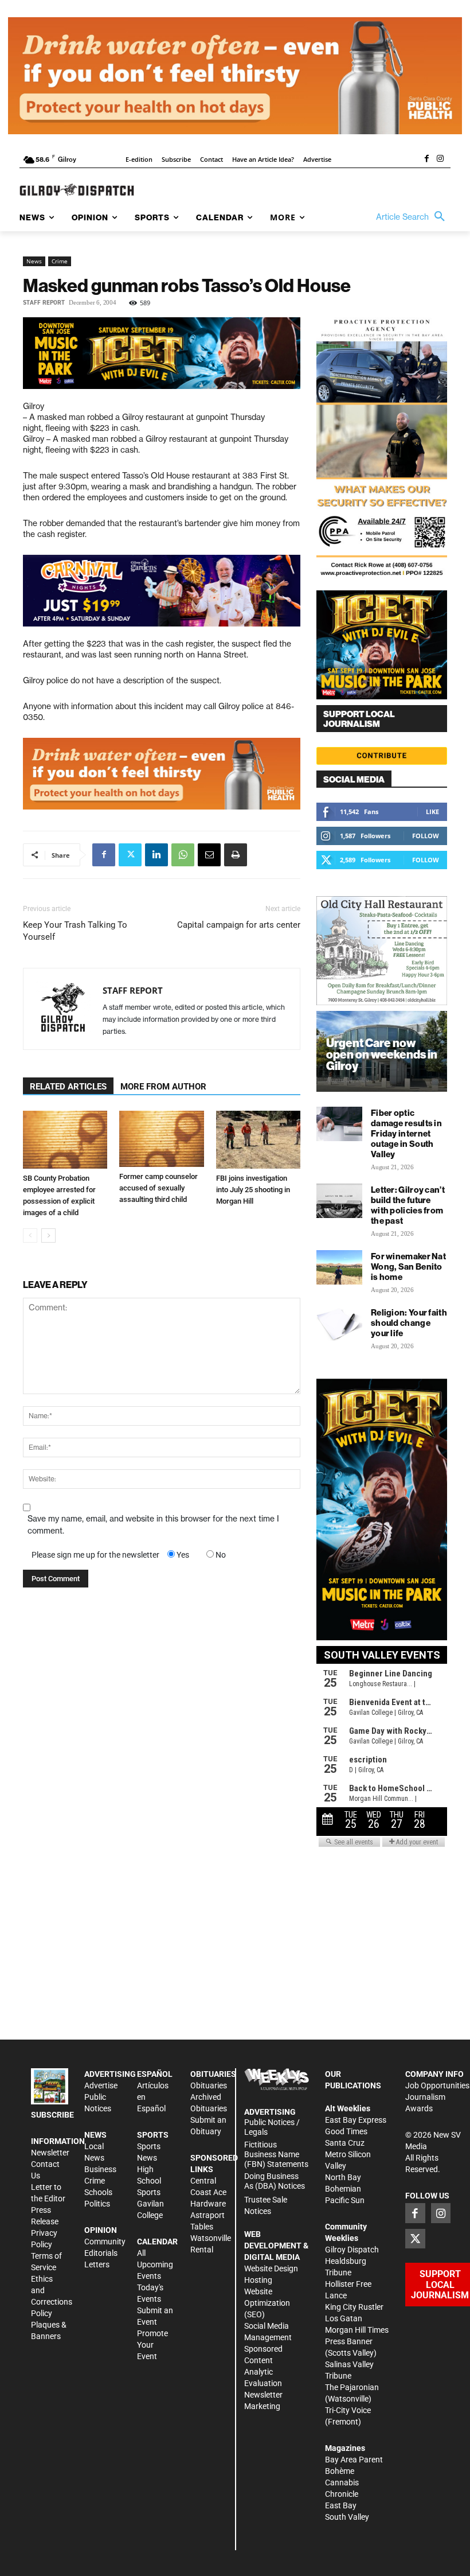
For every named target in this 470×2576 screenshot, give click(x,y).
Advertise (101, 2085)
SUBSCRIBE (52, 2115)
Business (100, 2169)
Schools (98, 2192)
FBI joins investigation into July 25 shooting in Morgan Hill (253, 1190)
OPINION (101, 2230)
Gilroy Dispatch (352, 2250)
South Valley (347, 2517)
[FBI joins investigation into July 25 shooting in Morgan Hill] (258, 1140)
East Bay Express (356, 2120)
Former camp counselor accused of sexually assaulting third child (158, 1188)
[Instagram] (440, 159)
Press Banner (349, 2341)
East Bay (341, 2505)
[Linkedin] (156, 855)
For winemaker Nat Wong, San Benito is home (408, 1266)
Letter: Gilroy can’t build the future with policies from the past (408, 1205)
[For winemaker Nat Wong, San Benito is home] (339, 1267)
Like (432, 812)
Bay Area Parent (354, 2460)
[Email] (209, 855)
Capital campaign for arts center (239, 925)
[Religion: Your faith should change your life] (339, 1324)
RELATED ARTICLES (68, 1087)
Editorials (101, 2253)
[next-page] (48, 1236)
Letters (97, 2264)
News (34, 261)
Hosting (258, 2280)
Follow (426, 836)
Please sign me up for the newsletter (95, 1555)
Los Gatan (344, 2318)
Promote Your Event (152, 2345)
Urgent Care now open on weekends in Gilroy (382, 1054)
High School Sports (149, 2181)
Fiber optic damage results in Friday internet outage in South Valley (406, 1133)
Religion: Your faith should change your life (409, 1323)
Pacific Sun (345, 2200)
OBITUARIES (213, 2074)
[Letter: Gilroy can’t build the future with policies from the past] (339, 1201)
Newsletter (50, 2153)
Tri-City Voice (348, 2410)
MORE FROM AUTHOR (163, 1087)
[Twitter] (130, 855)
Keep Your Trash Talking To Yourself (75, 931)
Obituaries (209, 2085)
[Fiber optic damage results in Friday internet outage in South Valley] (339, 1124)
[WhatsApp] (183, 855)
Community (105, 2242)
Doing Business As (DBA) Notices (275, 2181)
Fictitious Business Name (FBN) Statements (276, 2154)
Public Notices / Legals (272, 2127)
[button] (413, 217)
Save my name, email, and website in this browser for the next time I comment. (153, 1525)
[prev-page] (30, 1236)
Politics (97, 2204)
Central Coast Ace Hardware (208, 2192)
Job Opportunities (437, 2085)
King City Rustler (354, 2307)
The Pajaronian (352, 2387)
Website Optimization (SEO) (267, 2303)
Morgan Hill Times (357, 2330)
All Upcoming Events (155, 2264)
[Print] (236, 855)
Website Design (271, 2268)
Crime (60, 261)
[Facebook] (426, 159)
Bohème (340, 2471)
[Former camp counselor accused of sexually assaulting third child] (161, 1139)
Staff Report (44, 303)
